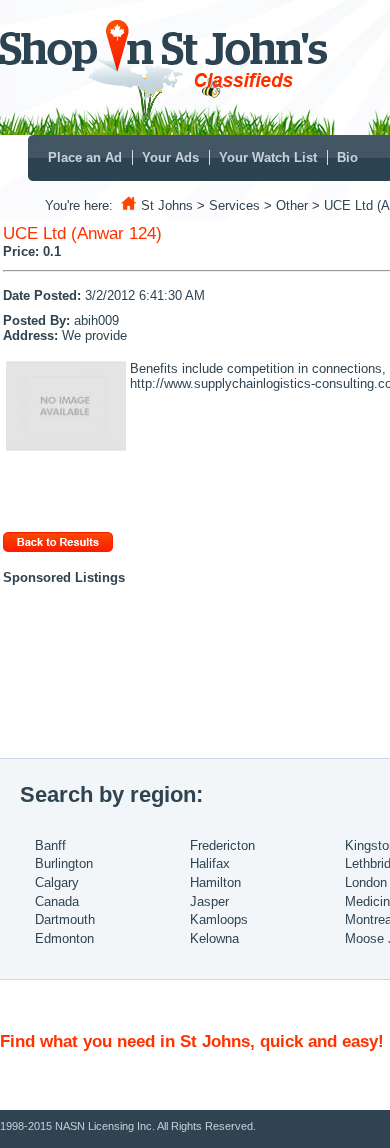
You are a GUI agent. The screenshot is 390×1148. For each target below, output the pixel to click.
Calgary (57, 882)
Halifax (210, 863)
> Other (286, 205)
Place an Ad (85, 157)
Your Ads (170, 157)
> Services (228, 205)
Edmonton (64, 938)
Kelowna (214, 938)
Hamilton (215, 882)
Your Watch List (268, 157)
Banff (50, 845)
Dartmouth (65, 919)
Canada (57, 901)
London (366, 882)
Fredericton (222, 845)
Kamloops (219, 919)
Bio (347, 157)
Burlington (64, 863)
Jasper (209, 901)
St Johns (167, 205)
